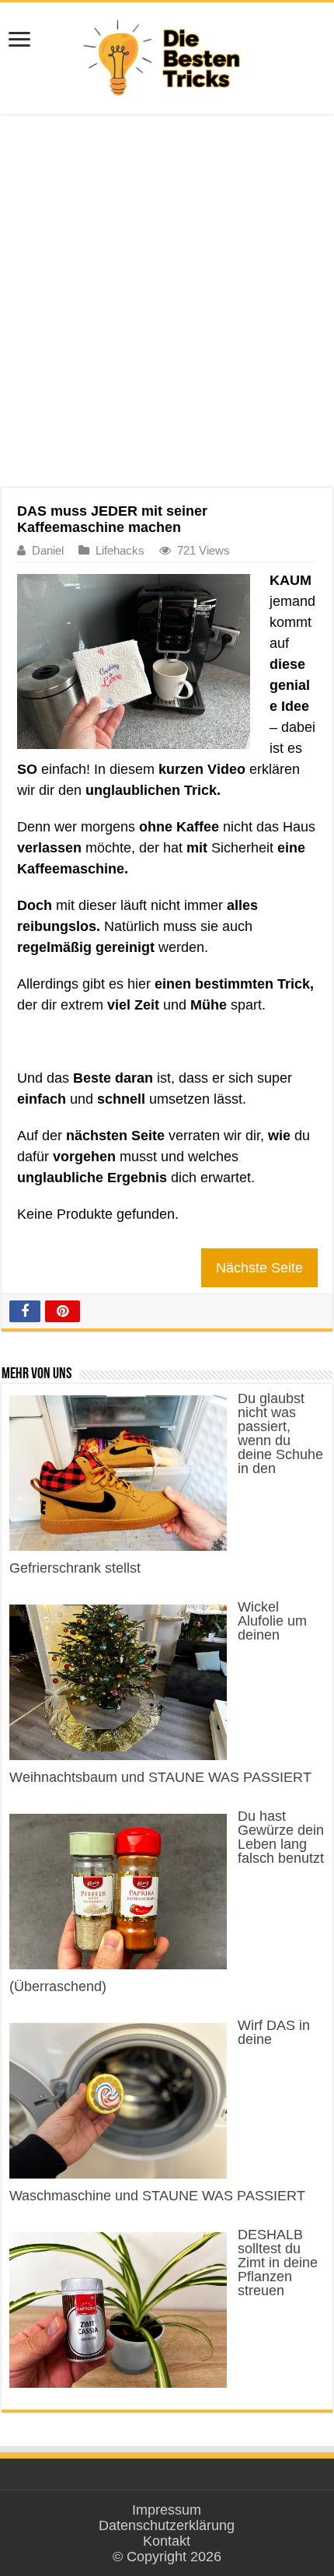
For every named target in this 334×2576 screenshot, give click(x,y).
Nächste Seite (259, 1268)
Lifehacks (120, 550)
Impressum (167, 2510)
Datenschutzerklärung (167, 2525)
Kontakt (167, 2541)
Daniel (48, 550)
